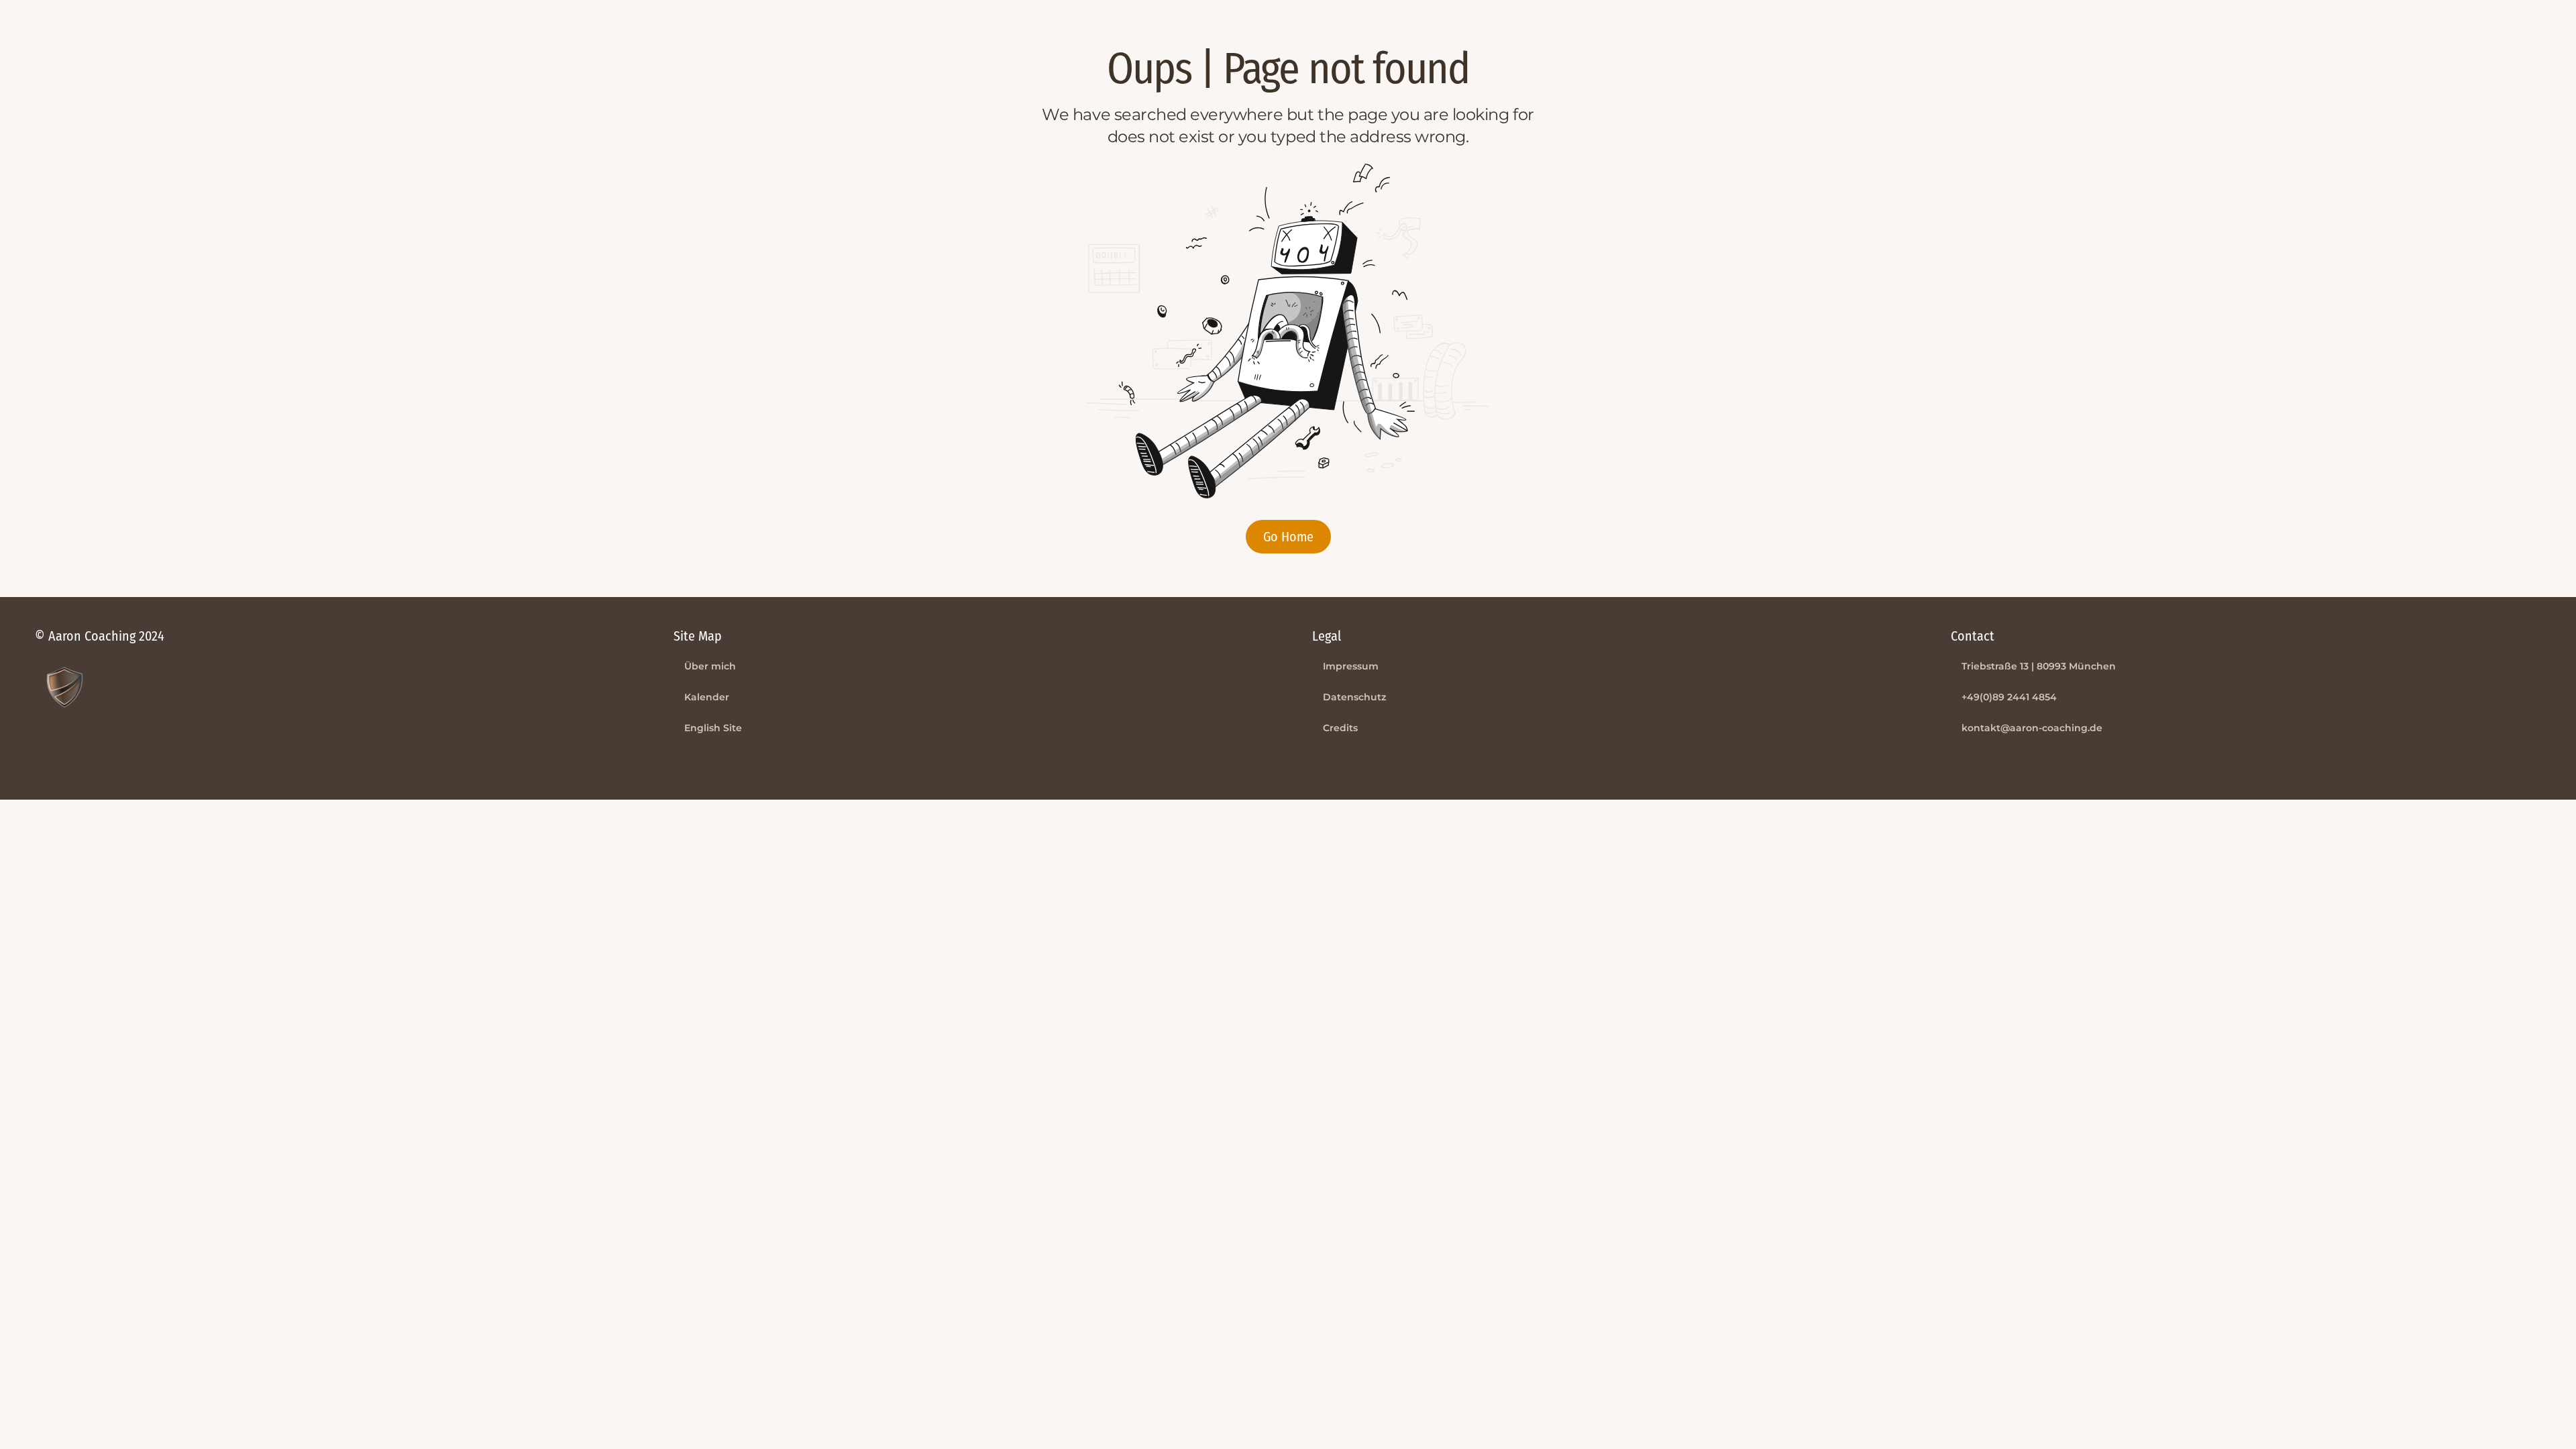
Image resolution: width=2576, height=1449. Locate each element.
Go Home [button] (1288, 537)
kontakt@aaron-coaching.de (2032, 728)
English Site (713, 728)
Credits (1340, 728)
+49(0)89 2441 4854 (2009, 697)
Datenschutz (1354, 697)
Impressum (1351, 666)
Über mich (710, 666)
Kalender (707, 697)
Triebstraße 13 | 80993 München (2039, 666)
